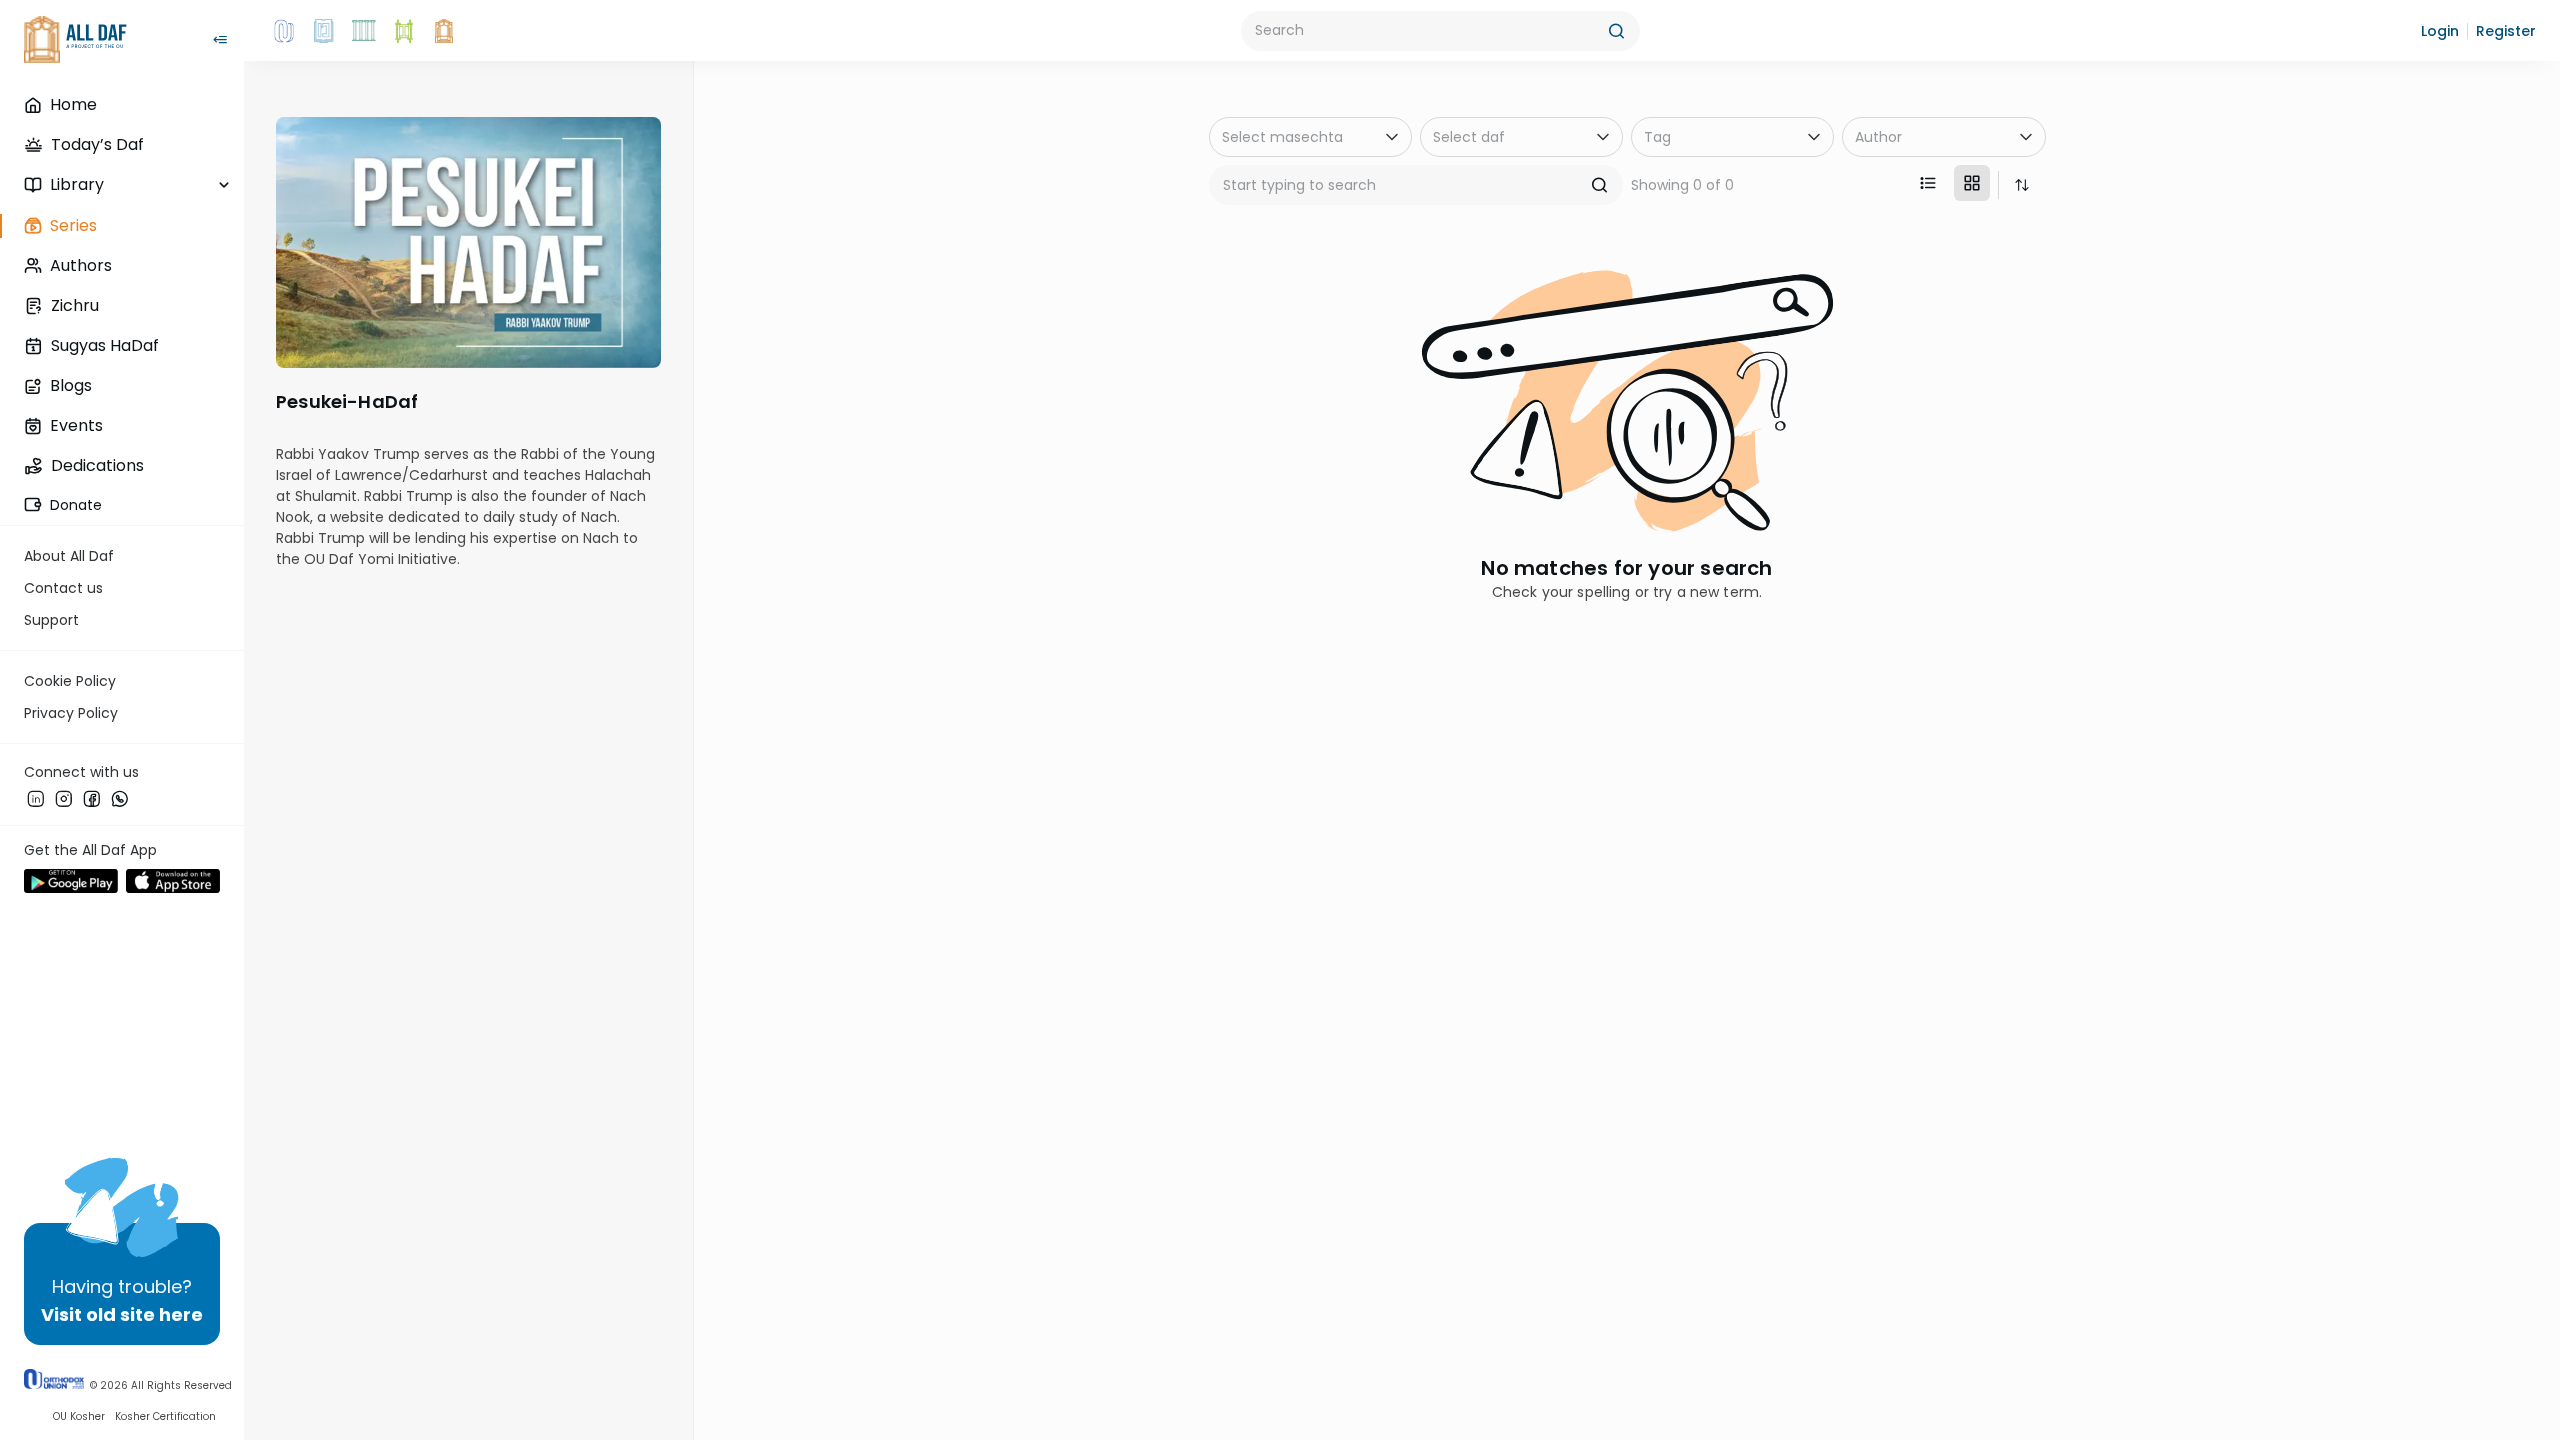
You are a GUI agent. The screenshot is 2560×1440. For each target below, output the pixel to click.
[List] (1928, 183)
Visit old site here (122, 1314)
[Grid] (1972, 183)
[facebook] (92, 799)
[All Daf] (444, 31)
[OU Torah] (284, 31)
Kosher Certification (165, 1416)
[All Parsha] (404, 31)
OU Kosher (79, 1416)
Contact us (63, 588)
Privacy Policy (71, 713)
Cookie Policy (70, 681)
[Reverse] (2022, 185)
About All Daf (69, 556)
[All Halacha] (364, 31)
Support (51, 620)
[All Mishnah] (324, 31)
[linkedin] (36, 799)
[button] (2440, 31)
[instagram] (64, 799)
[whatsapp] (120, 799)
